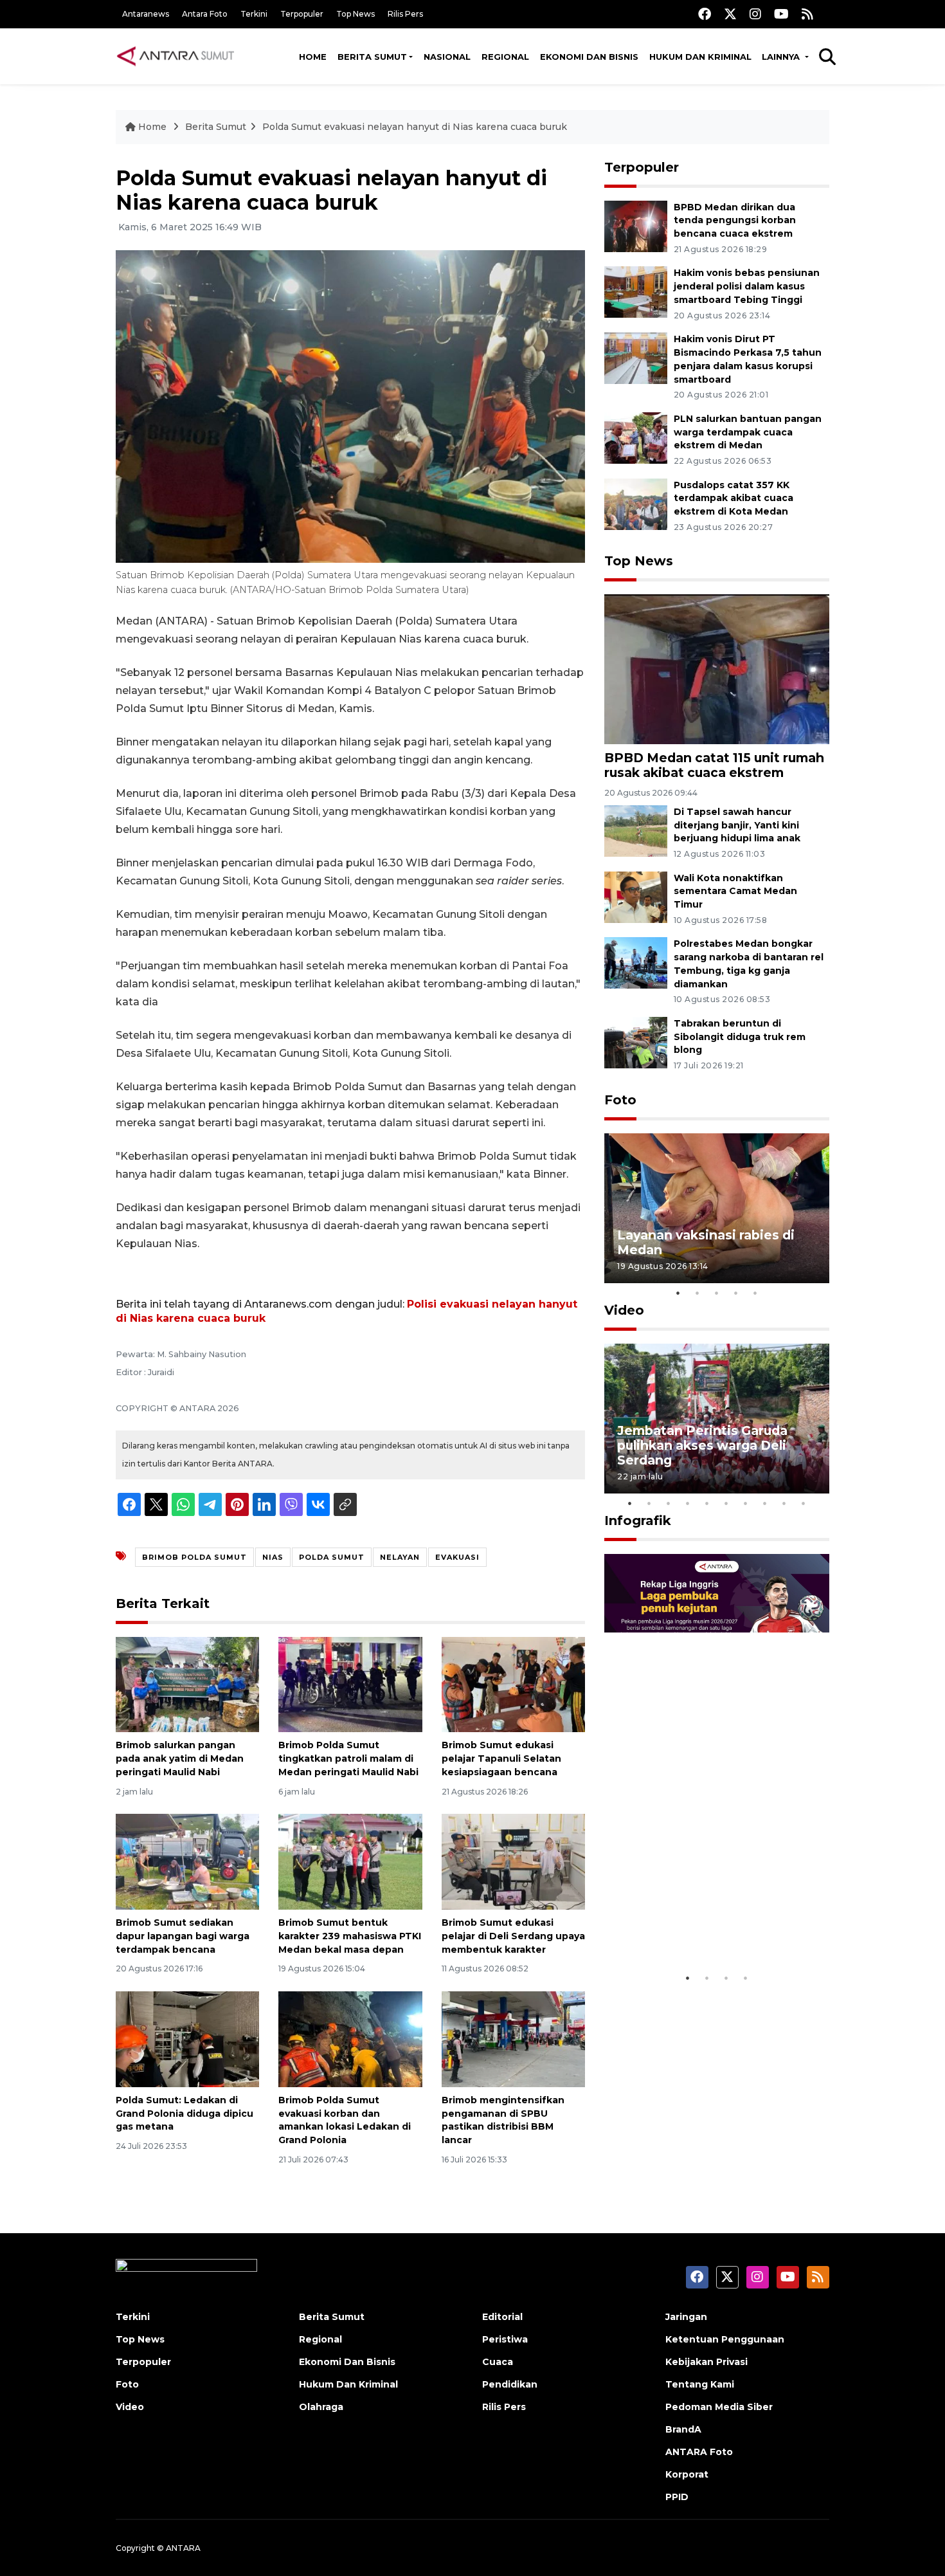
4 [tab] (736, 1293)
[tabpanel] (717, 1208)
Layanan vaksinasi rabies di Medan (706, 1242)
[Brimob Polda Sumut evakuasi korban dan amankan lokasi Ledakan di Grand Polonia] (350, 2039)
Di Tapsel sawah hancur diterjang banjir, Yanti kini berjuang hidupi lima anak (737, 825)
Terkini (254, 14)
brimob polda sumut (194, 1557)
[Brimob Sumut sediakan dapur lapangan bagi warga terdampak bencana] (187, 1861)
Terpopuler (302, 14)
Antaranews (146, 14)
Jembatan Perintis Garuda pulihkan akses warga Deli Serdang (702, 1445)
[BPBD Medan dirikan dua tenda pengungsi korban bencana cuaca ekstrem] (636, 225)
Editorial (502, 2317)
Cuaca (498, 2362)
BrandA (683, 2429)
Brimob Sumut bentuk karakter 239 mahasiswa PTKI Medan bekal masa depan (350, 1936)
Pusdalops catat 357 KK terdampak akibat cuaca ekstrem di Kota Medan (733, 498)
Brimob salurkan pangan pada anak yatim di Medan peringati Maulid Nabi (180, 1758)
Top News (355, 14)
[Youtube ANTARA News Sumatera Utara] (781, 14)
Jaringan (686, 2317)
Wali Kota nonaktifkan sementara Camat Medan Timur (735, 891)
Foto (620, 1100)
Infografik (638, 1521)
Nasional (447, 57)
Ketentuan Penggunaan (725, 2339)
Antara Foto (205, 14)
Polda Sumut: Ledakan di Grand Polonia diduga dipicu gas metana (184, 2114)
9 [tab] (784, 1503)
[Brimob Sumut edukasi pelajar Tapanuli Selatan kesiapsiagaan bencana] (513, 1684)
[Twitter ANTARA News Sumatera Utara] (730, 14)
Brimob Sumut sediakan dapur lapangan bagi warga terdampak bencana (183, 1936)
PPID (677, 2497)
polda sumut (332, 1557)
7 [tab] (746, 1503)
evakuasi (457, 1557)
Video (624, 1310)
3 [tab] (717, 1293)
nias (273, 1557)
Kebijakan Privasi (706, 2362)
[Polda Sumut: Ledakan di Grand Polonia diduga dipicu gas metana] (187, 2039)
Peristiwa (505, 2339)
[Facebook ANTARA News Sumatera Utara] (705, 14)
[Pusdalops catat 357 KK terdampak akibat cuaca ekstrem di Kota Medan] (636, 503)
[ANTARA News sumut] (180, 56)
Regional (505, 57)
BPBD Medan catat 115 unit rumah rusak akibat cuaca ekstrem (714, 765)
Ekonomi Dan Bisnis (589, 57)
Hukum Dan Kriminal (348, 2384)
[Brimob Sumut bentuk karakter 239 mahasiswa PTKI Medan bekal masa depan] (350, 1861)
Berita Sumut (372, 57)
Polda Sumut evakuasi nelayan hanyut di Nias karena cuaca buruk (415, 127)
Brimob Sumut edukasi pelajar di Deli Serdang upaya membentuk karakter (513, 1936)
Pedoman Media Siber (719, 2407)
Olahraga (321, 2407)
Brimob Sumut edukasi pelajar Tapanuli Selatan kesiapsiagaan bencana (501, 1758)
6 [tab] (726, 1503)
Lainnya (782, 57)
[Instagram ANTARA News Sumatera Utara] (755, 14)
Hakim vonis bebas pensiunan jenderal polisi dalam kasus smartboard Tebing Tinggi (747, 286)
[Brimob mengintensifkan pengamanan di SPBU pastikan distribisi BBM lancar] (513, 2039)
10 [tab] (804, 1503)
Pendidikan (510, 2384)
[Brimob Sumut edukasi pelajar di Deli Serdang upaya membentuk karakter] (513, 1861)
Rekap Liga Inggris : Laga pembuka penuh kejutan (699, 1926)
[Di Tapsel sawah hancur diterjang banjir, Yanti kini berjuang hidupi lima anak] (636, 830)
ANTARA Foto (699, 2452)
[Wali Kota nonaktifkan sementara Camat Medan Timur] (636, 896)
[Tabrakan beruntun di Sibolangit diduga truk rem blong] (636, 1042)
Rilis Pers (405, 14)
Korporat (687, 2474)
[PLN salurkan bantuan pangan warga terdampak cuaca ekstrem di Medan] (636, 437)
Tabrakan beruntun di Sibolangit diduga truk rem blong (740, 1037)
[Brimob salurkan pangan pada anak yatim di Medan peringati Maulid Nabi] (187, 1684)
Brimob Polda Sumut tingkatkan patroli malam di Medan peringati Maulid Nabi (348, 1758)
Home (313, 57)
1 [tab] (678, 1293)
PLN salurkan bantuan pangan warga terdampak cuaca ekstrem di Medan (748, 432)
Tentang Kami (700, 2384)
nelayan (400, 1557)
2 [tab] (697, 1293)
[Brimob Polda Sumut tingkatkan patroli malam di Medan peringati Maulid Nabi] (350, 1684)
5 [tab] (755, 1293)
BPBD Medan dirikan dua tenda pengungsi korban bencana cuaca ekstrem (735, 221)
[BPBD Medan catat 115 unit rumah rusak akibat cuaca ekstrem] (717, 669)
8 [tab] (765, 1503)
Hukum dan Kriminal (700, 57)
